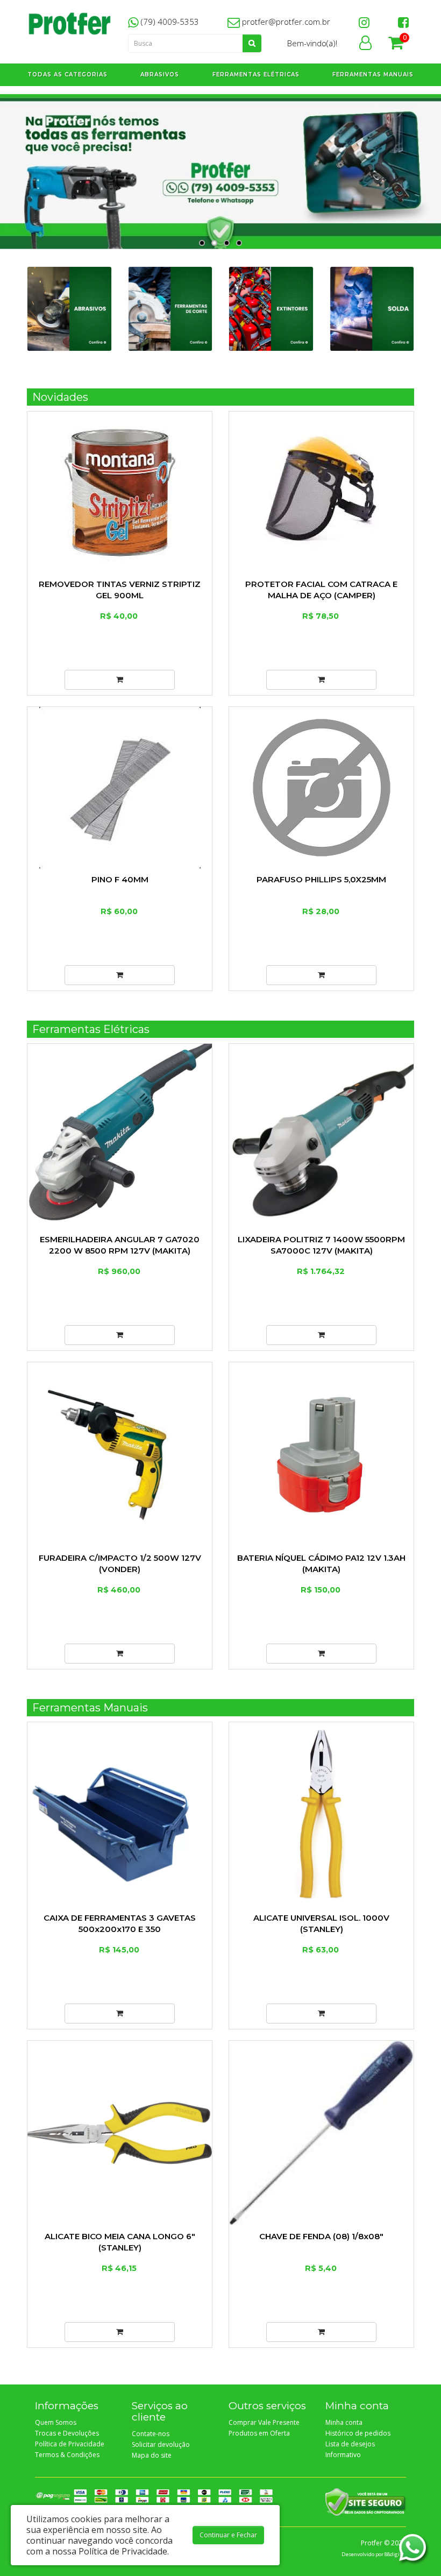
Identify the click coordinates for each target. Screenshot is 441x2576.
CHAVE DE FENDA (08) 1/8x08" (321, 2236)
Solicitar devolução (161, 2444)
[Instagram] (364, 22)
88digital (395, 2554)
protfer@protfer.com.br (285, 22)
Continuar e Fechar (228, 2535)
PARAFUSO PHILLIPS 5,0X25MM (321, 879)
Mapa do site (152, 2455)
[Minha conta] (365, 45)
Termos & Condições (67, 2455)
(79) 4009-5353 (169, 22)
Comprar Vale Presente (264, 2422)
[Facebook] (403, 22)
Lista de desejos (350, 2444)
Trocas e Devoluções (67, 2433)
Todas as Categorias (67, 75)
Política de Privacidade (70, 2444)
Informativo (343, 2455)
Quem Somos (56, 2422)
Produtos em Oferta (259, 2433)
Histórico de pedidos (358, 2433)
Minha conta (344, 2422)
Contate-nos (151, 2434)
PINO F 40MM (120, 879)
